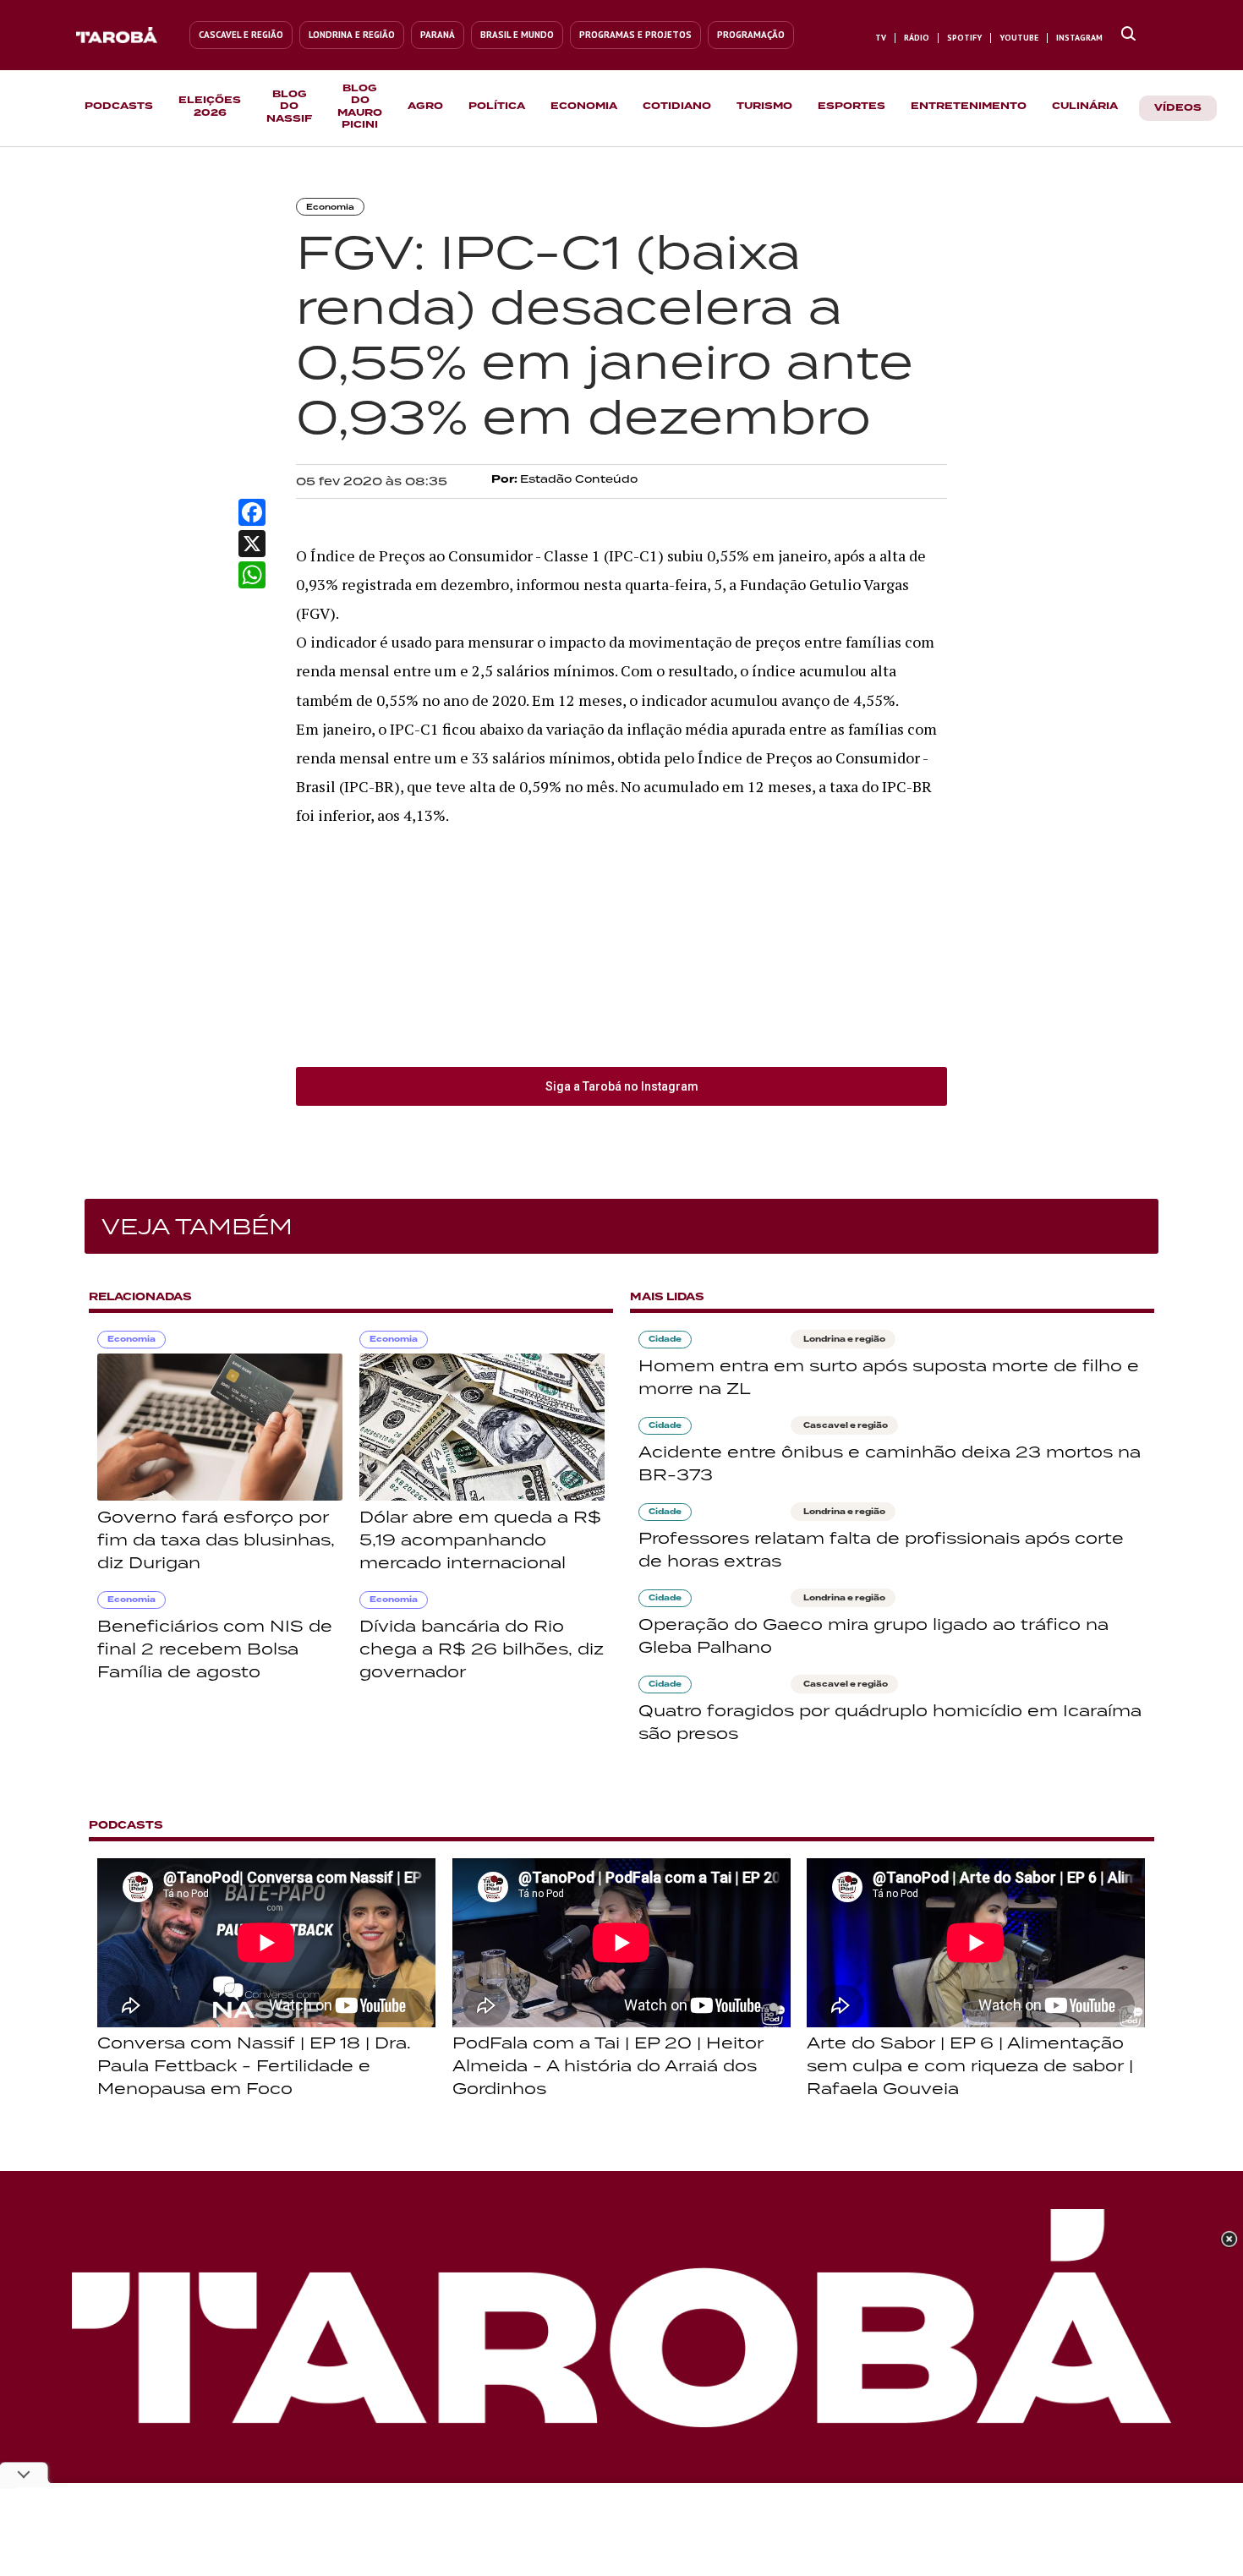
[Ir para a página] (1128, 35)
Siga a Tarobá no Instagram (622, 1086)
